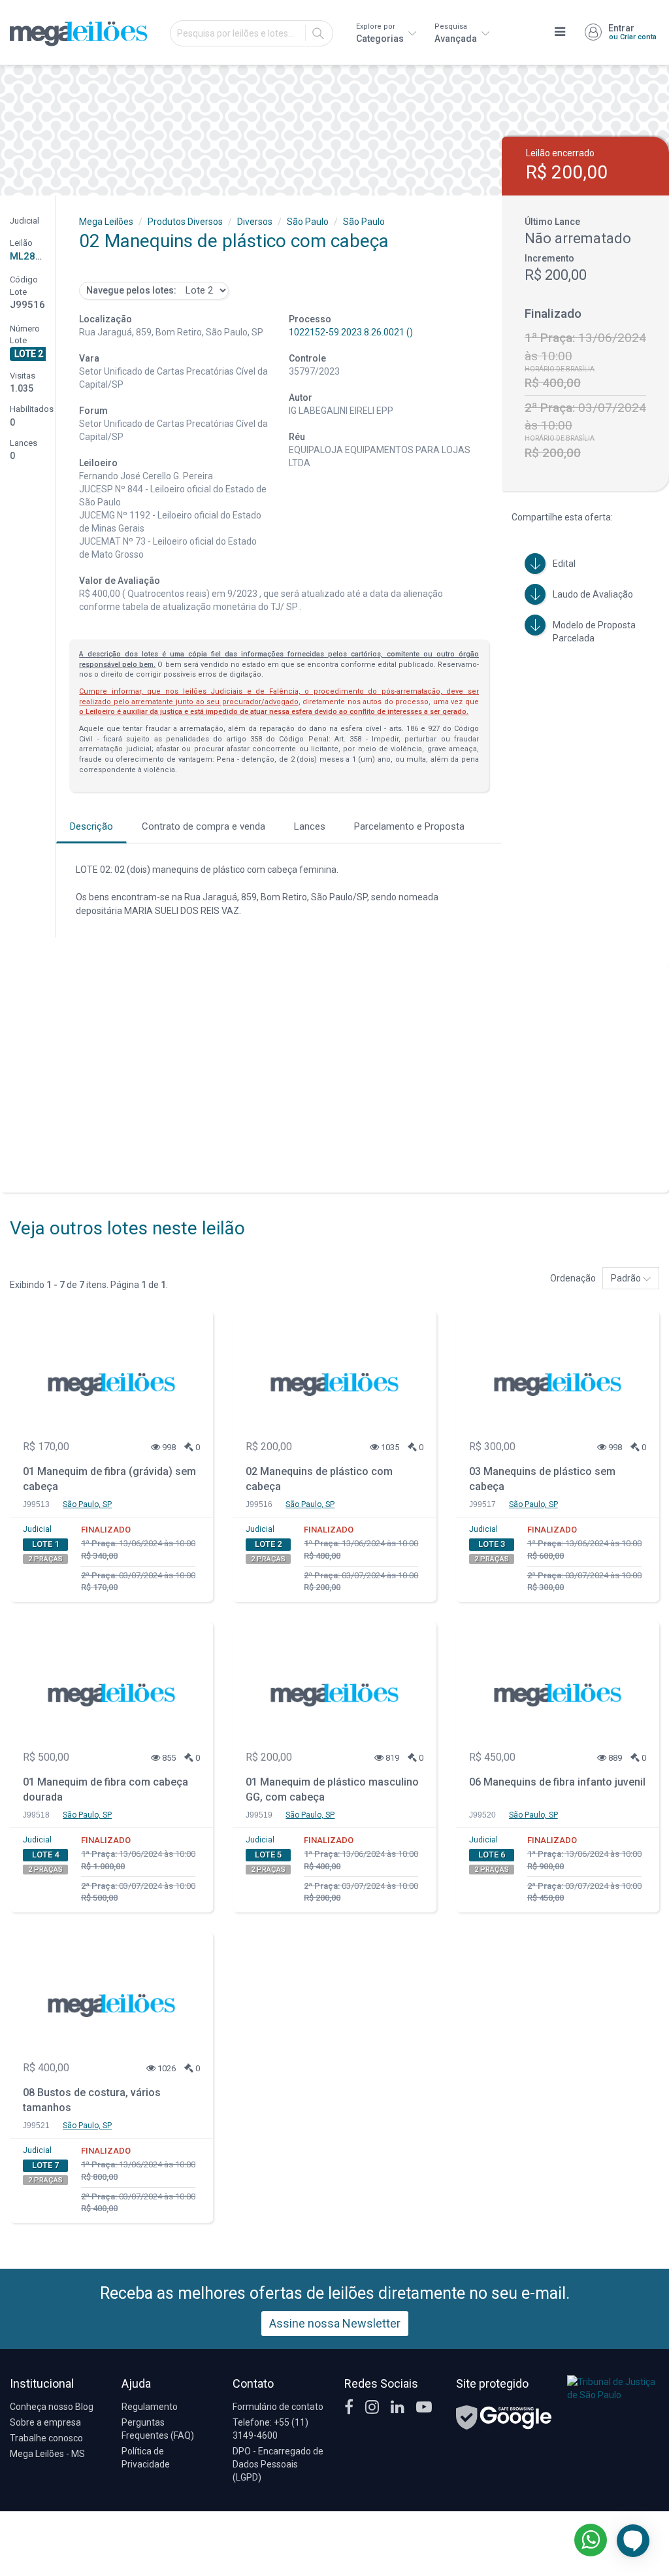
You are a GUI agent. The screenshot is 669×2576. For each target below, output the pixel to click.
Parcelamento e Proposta (409, 826)
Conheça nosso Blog (52, 2407)
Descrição (91, 826)
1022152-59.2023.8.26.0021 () (351, 332)
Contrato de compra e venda (204, 826)
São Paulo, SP (87, 1504)
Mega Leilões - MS (47, 2454)
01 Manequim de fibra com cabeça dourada (106, 1789)
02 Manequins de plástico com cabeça (319, 1479)
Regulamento (150, 2407)
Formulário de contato (278, 2407)
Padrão (627, 1278)
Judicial (37, 1529)
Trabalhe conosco (46, 2438)
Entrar (632, 32)
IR (318, 33)
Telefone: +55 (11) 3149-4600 (270, 2429)
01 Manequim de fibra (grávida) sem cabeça (109, 1479)
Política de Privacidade (146, 2458)
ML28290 (31, 256)
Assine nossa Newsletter (335, 2323)
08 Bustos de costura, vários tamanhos (92, 2100)
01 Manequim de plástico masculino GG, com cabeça (332, 1789)
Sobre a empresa (45, 2422)
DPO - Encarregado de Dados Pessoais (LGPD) (278, 2464)
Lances (310, 826)
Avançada (457, 33)
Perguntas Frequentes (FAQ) (158, 2429)
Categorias (381, 33)
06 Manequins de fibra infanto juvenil (557, 1782)
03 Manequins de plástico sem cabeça (542, 1479)
